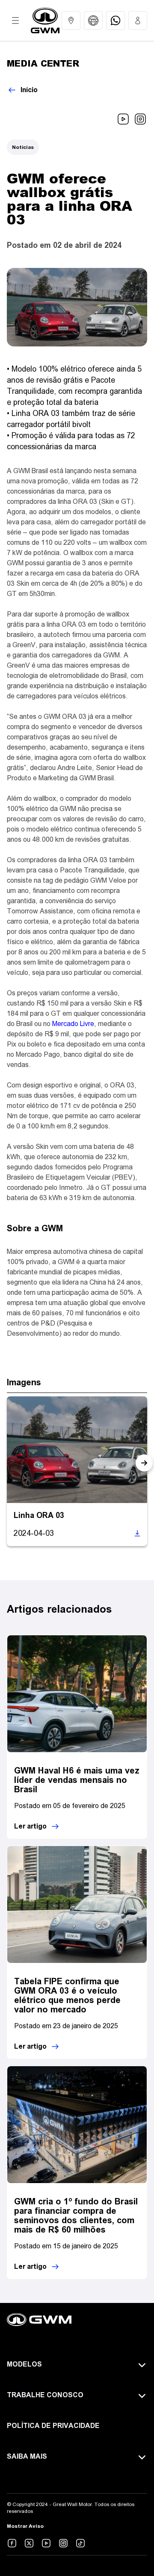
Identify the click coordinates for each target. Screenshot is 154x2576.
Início (29, 90)
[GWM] (45, 20)
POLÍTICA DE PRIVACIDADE (53, 2426)
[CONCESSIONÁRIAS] (71, 20)
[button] (144, 1463)
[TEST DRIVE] (93, 20)
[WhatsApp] (115, 20)
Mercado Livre (73, 1024)
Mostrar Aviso (25, 2526)
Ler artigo (30, 1826)
